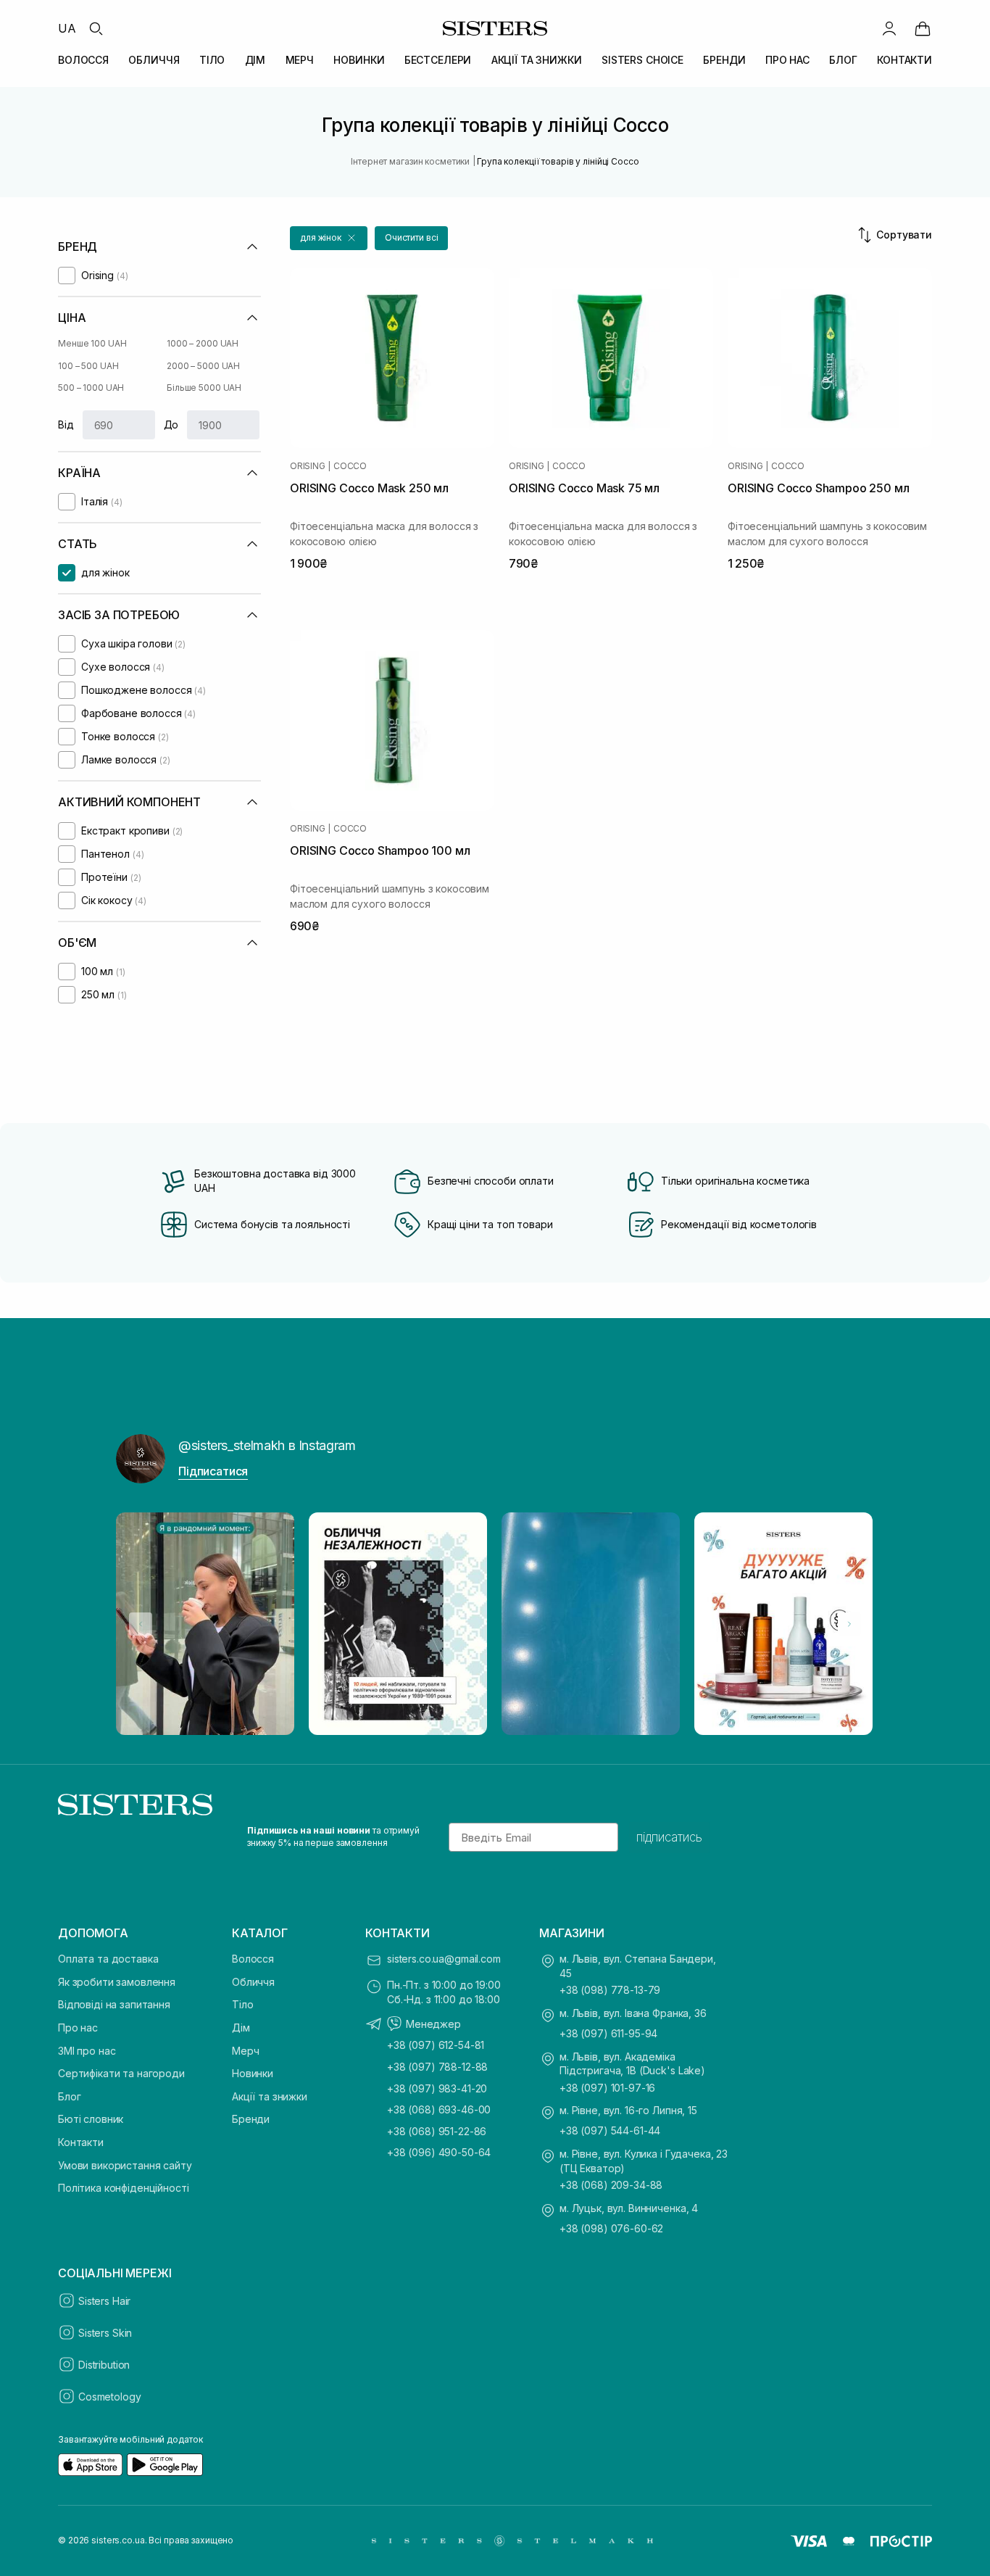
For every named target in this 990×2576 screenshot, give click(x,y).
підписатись (669, 1837)
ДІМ (255, 60)
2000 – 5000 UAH (203, 366)
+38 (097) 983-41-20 (437, 2088)
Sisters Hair (104, 2301)
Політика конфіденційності (124, 2188)
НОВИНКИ (359, 60)
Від (66, 424)
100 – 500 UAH (88, 366)
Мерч (245, 2051)
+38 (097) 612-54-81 (436, 2045)
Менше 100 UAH (92, 343)
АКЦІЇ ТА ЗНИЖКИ (537, 60)
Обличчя (253, 1982)
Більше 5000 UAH (204, 388)
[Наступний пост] (849, 1624)
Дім (241, 2028)
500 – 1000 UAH (91, 388)
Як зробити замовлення (117, 1982)
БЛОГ (843, 60)
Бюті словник (91, 2119)
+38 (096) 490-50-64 (439, 2152)
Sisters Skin (105, 2333)
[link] (923, 28)
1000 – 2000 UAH (203, 343)
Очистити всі (412, 237)
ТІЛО (212, 60)
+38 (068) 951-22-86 (437, 2131)
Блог (69, 2096)
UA (67, 28)
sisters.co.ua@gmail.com (444, 1959)
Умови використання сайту (125, 2165)
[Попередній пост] (141, 1624)
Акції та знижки (270, 2096)
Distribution (104, 2365)
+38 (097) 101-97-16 (607, 2088)
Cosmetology (109, 2397)
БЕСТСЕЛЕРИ (438, 60)
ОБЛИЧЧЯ (154, 60)
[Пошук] (96, 28)
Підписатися (213, 1471)
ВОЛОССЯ (83, 60)
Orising (307, 466)
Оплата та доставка (108, 1959)
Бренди (251, 2119)
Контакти (81, 2142)
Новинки (253, 2073)
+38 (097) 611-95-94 (608, 2033)
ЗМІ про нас (87, 2051)
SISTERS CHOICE (642, 60)
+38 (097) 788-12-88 (437, 2067)
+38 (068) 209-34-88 (611, 2185)
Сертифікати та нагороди (121, 2073)
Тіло (242, 2004)
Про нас (78, 2028)
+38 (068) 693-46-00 (439, 2109)
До (171, 424)
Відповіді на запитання (114, 2004)
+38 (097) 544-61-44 (610, 2130)
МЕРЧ (300, 60)
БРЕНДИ (724, 60)
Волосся (253, 1959)
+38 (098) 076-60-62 (611, 2228)
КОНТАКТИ (904, 60)
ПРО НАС (787, 60)
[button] (329, 238)
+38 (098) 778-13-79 (610, 1990)
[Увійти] (889, 28)
